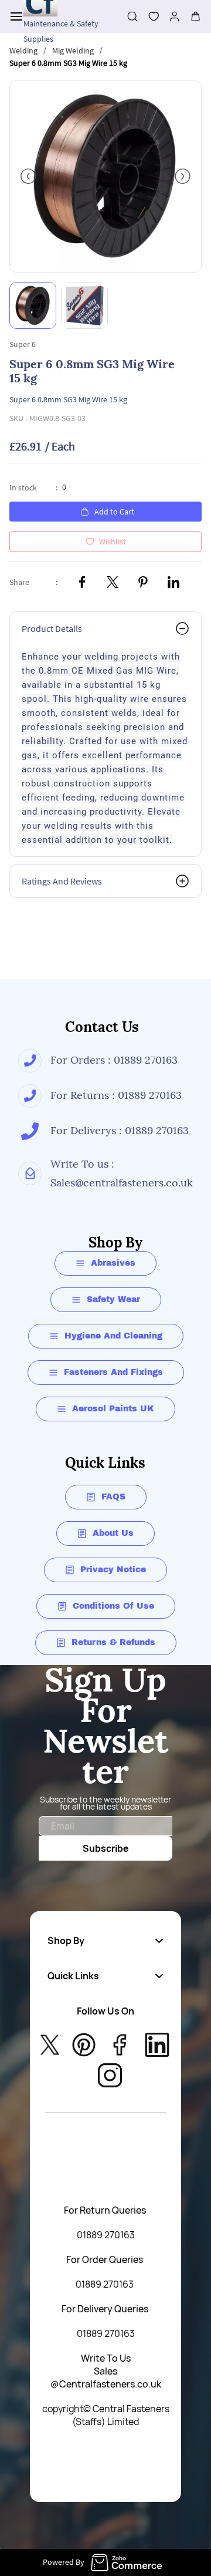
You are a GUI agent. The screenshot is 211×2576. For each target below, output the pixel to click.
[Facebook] (82, 582)
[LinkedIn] (173, 582)
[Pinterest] (143, 582)
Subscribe (106, 1848)
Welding (23, 51)
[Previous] (28, 176)
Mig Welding (73, 51)
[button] (149, 16)
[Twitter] (113, 582)
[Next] (183, 176)
